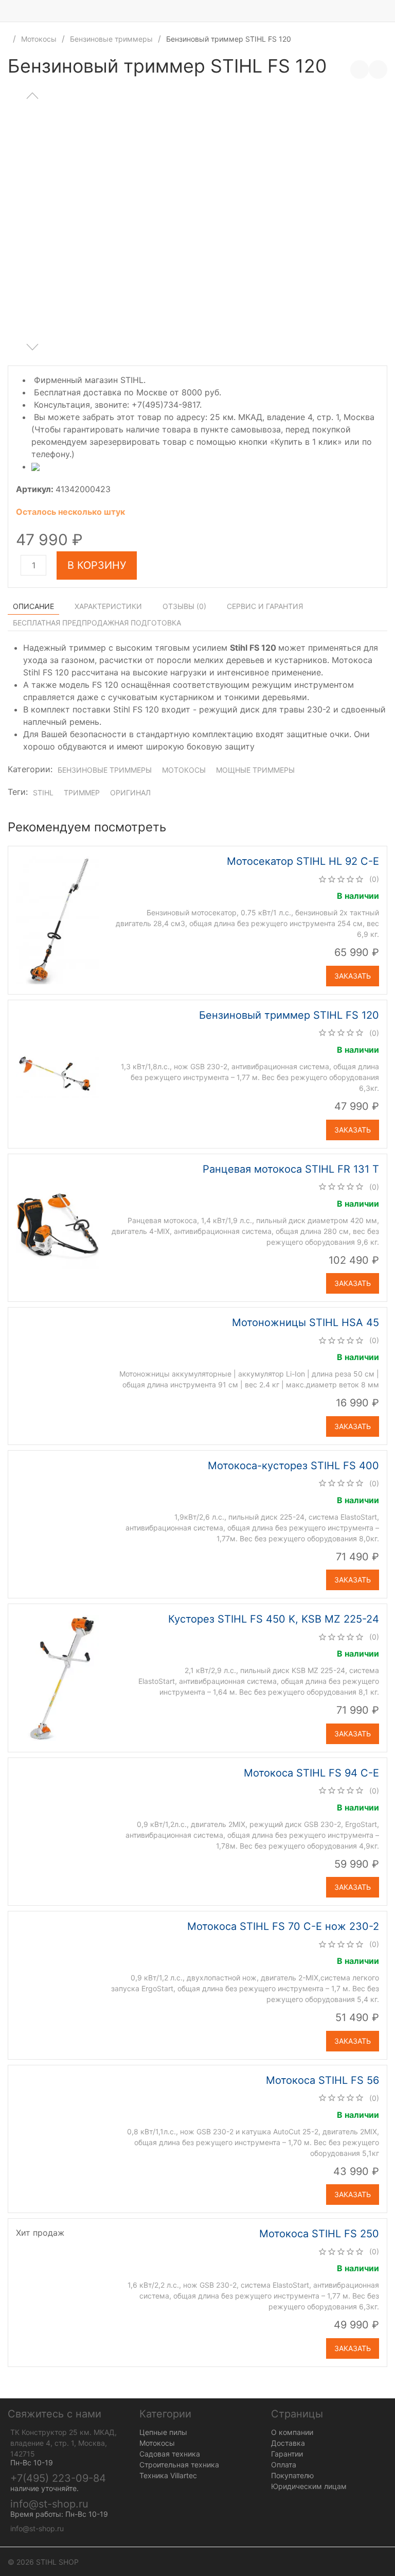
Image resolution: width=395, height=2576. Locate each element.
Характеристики (108, 606)
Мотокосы (39, 39)
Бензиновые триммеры (111, 39)
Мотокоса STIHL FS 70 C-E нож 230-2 (283, 1926)
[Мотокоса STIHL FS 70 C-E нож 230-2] (58, 1985)
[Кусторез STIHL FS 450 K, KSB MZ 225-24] (57, 1677)
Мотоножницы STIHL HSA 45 (306, 1322)
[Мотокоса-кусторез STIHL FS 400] (58, 1523)
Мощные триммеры (255, 770)
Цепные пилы (163, 2432)
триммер (82, 793)
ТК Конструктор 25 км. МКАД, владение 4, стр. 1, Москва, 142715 (64, 2443)
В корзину (97, 565)
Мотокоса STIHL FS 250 (319, 2234)
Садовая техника (170, 2454)
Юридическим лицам (309, 2486)
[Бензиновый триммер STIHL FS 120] (57, 1073)
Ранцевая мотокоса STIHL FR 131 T (291, 1169)
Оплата (284, 2465)
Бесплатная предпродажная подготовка (97, 623)
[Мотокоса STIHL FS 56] (58, 2138)
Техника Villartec (168, 2475)
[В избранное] (378, 69)
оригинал (130, 793)
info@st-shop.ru (49, 2504)
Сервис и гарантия (265, 606)
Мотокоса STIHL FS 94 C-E (311, 1773)
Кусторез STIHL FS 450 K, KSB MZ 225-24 (274, 1619)
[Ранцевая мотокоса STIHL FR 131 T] (58, 1227)
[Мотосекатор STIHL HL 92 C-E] (57, 919)
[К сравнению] (360, 69)
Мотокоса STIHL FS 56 (322, 2080)
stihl (43, 793)
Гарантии (287, 2454)
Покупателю (292, 2475)
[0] (387, 11)
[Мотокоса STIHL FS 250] (58, 2292)
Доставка (288, 2443)
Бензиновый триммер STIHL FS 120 (289, 1015)
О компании (292, 2432)
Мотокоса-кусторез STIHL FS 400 (293, 1466)
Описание (33, 606)
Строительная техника (179, 2465)
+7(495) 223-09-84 (58, 2478)
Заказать (353, 976)
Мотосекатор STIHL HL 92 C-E (303, 861)
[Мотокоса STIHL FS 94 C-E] (58, 1831)
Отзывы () (184, 606)
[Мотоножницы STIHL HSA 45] (58, 1375)
